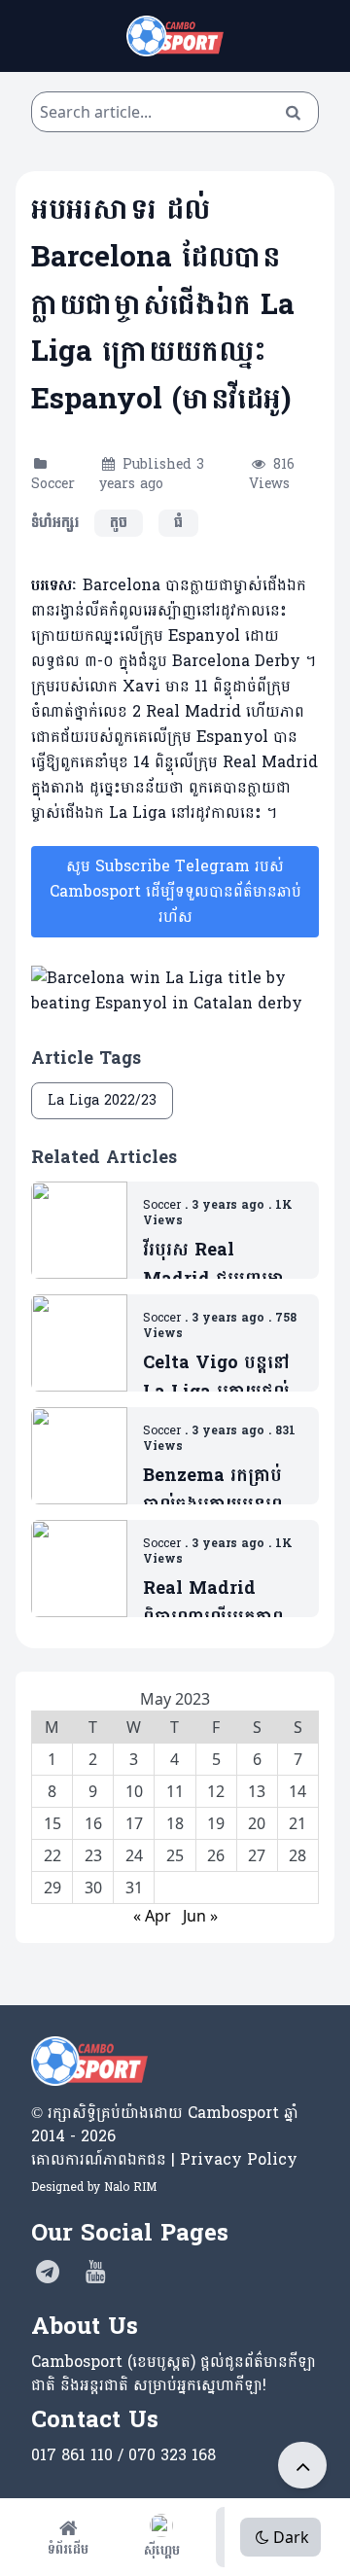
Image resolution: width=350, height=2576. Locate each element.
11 (175, 1791)
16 (93, 1823)
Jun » (200, 1916)
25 (175, 1855)
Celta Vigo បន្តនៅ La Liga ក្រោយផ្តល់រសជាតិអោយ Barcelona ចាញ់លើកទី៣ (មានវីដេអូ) (216, 1377)
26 (216, 1855)
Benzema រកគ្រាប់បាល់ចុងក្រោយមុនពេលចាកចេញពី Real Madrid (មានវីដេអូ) (221, 1490)
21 (297, 1823)
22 (52, 1855)
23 (93, 1855)
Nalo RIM (130, 2187)
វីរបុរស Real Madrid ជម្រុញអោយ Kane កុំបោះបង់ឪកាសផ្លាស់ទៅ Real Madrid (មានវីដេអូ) (222, 1265)
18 (175, 1823)
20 (257, 1823)
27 (257, 1855)
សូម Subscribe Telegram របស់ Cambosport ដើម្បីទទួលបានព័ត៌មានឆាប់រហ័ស (175, 891)
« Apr (152, 1916)
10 (134, 1791)
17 (134, 1823)
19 (216, 1823)
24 (134, 1855)
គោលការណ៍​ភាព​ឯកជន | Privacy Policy (164, 2159)
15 (52, 1823)
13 (257, 1791)
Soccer (53, 484)
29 (52, 1888)
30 (93, 1888)
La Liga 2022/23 (102, 1100)
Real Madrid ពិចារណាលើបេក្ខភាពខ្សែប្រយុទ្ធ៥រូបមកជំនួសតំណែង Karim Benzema (219, 1603)
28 (297, 1855)
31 (134, 1888)
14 (297, 1791)
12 (216, 1791)
